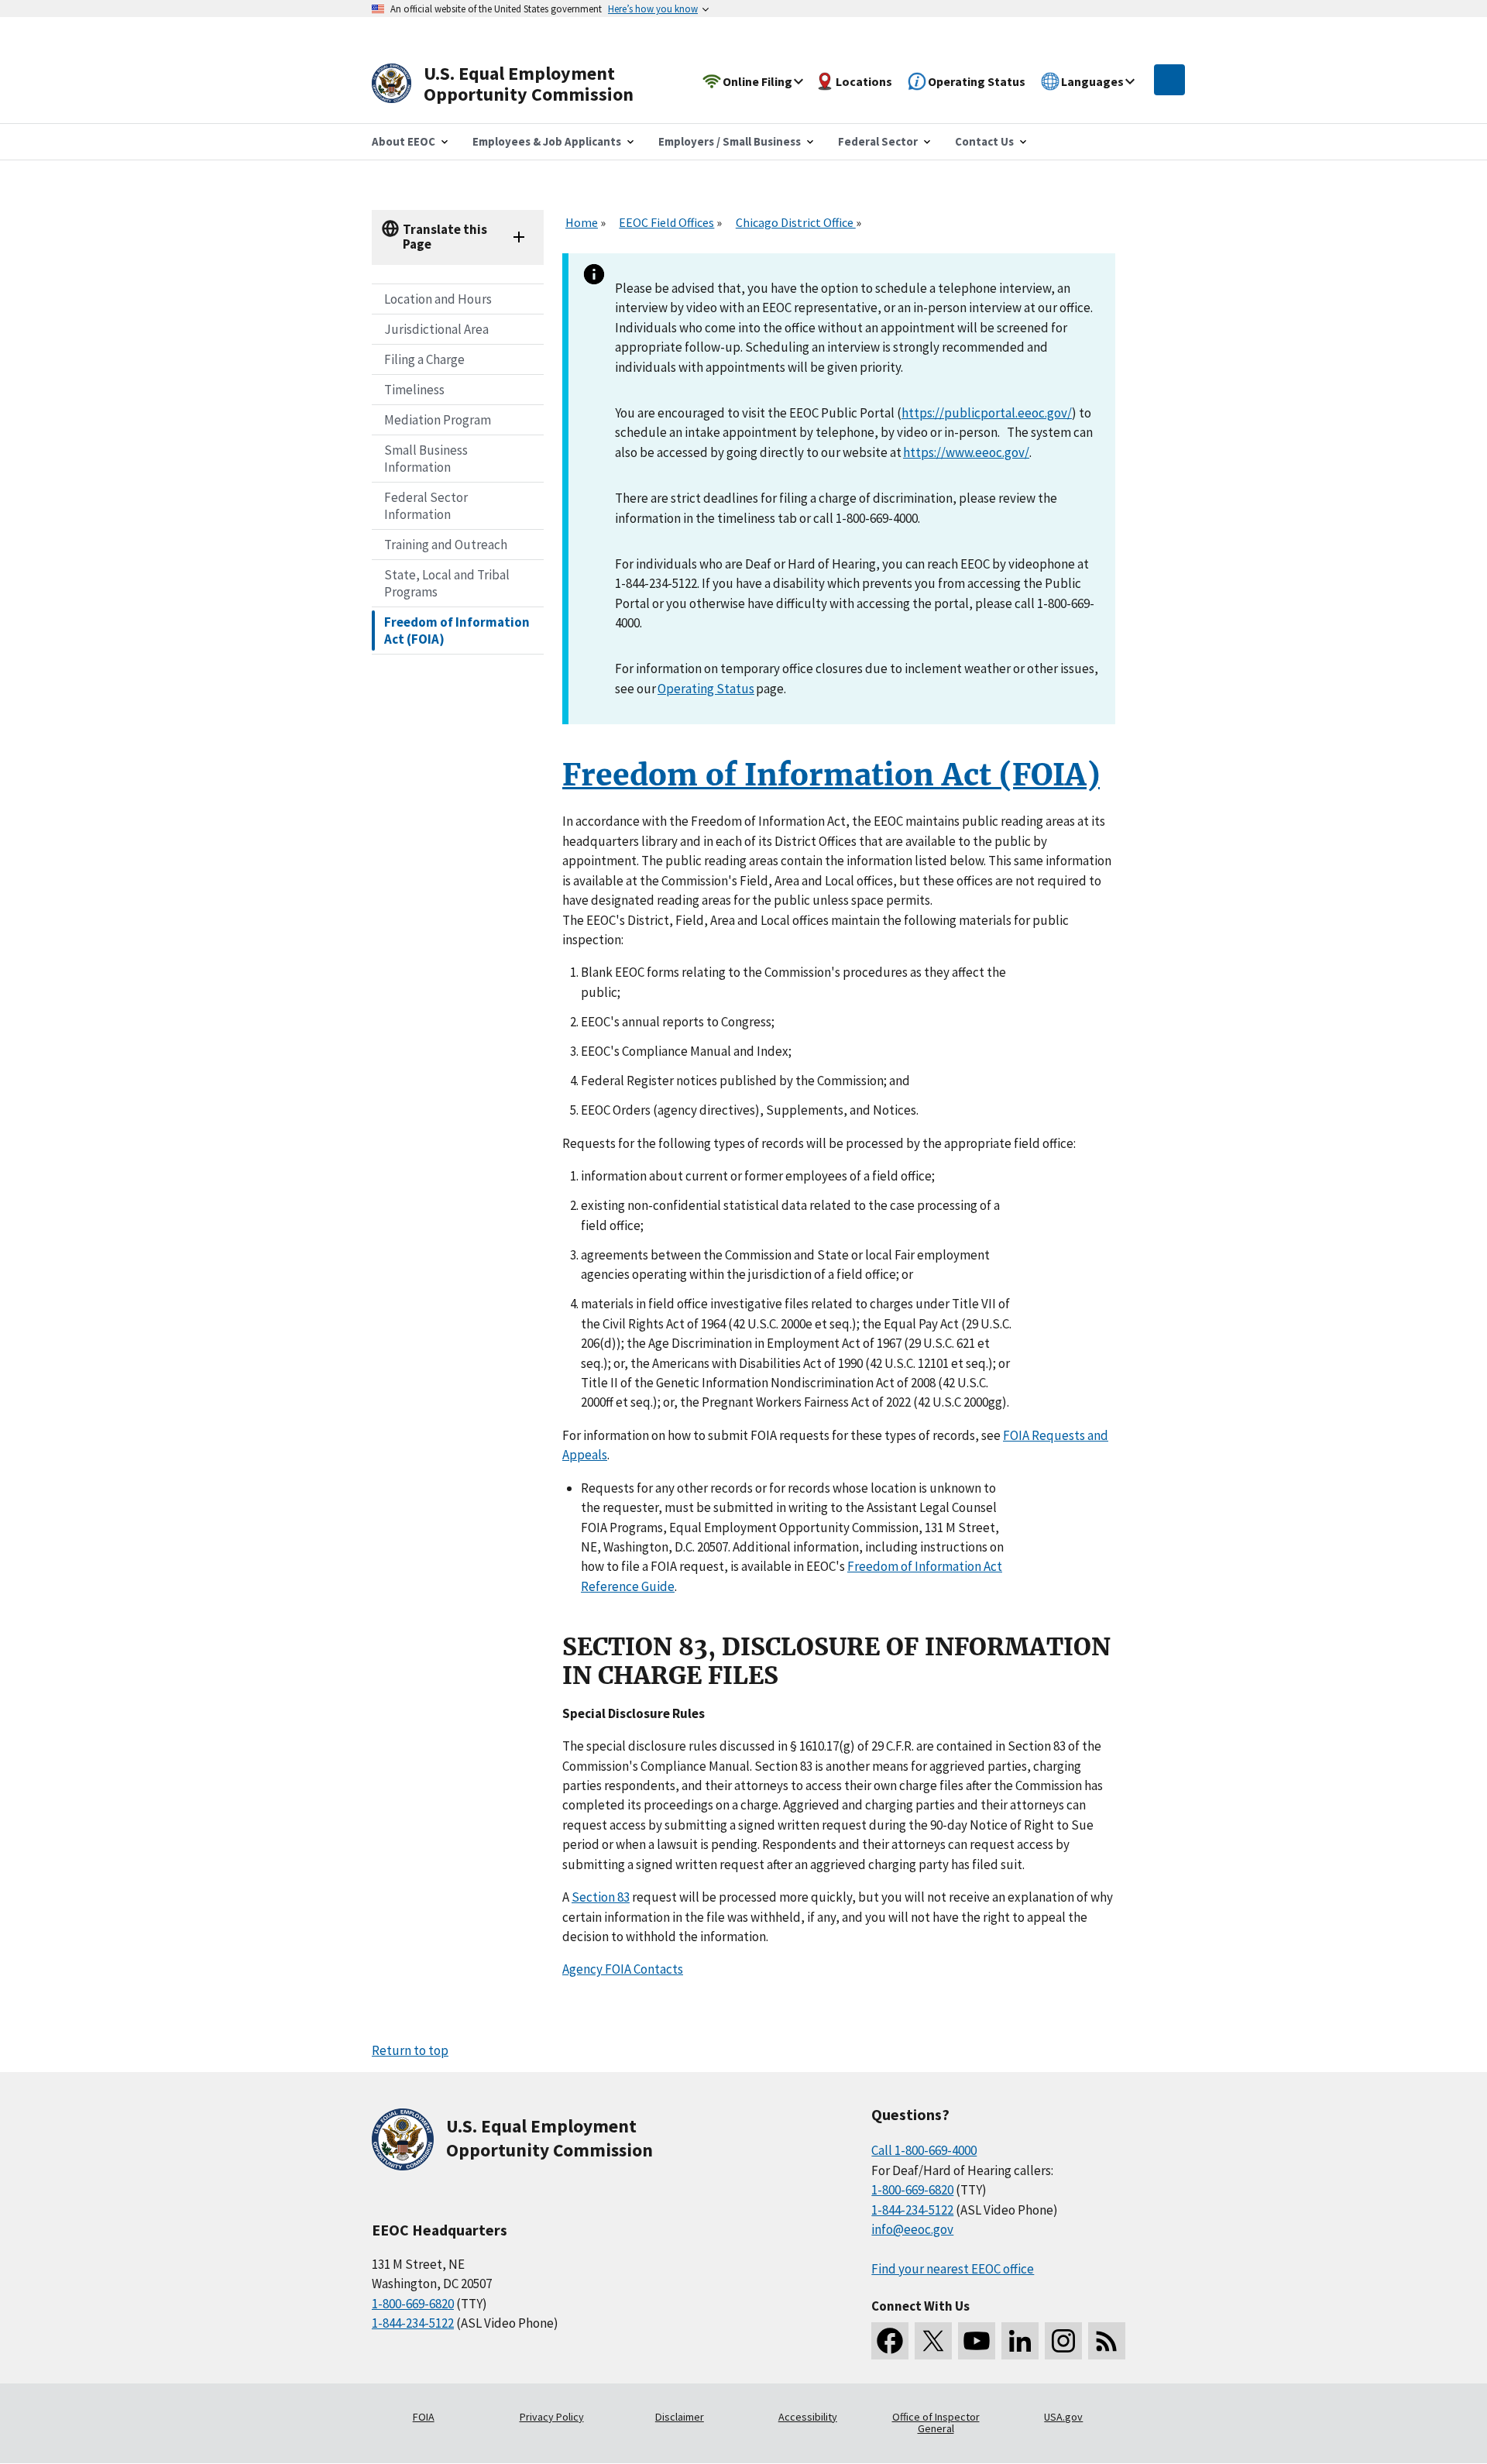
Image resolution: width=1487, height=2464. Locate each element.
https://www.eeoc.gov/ (966, 452)
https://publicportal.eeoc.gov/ (987, 413)
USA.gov (1063, 2417)
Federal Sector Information (426, 506)
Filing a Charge (424, 359)
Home (582, 222)
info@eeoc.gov (912, 2229)
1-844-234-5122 (413, 2323)
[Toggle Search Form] (1169, 80)
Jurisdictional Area (436, 329)
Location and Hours (438, 299)
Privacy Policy (552, 2417)
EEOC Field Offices (666, 222)
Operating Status (706, 689)
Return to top (410, 2050)
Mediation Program (438, 420)
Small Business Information (426, 459)
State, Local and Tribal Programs (447, 583)
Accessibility (808, 2417)
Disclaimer (680, 2417)
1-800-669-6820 (413, 2304)
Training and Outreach (446, 545)
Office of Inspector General (936, 2423)
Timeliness (414, 390)
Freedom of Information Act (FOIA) (457, 631)
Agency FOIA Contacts (623, 1969)
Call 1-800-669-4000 (924, 2150)
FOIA (424, 2417)
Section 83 (601, 1897)
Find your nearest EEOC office (953, 2269)
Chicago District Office (796, 222)
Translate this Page (445, 237)
